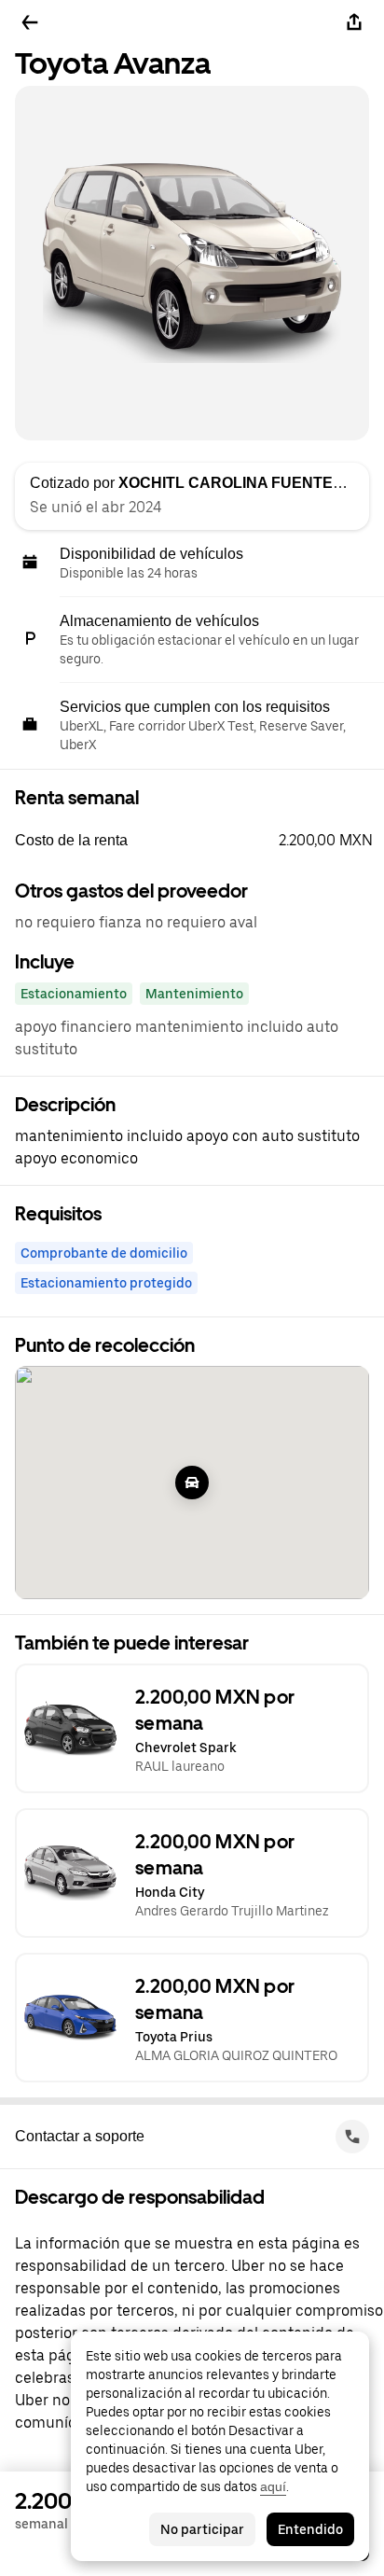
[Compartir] (354, 22)
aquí (273, 2486)
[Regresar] (30, 22)
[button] (199, 841)
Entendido (310, 2529)
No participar (202, 2529)
